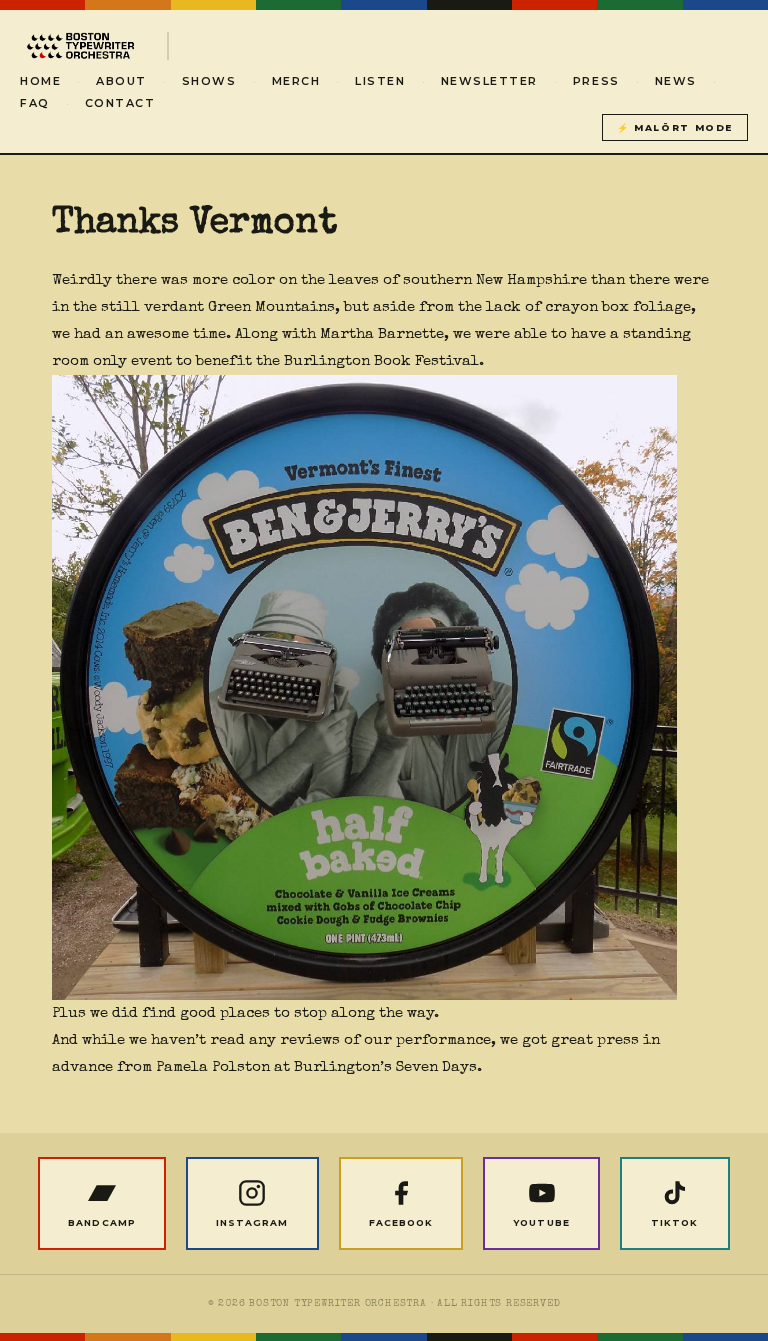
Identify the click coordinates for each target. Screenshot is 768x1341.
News (676, 81)
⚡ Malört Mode (675, 127)
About (121, 81)
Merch (296, 81)
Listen (380, 81)
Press (596, 81)
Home (40, 81)
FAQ (35, 103)
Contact (120, 103)
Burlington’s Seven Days (385, 1067)
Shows (209, 81)
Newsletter (489, 81)
